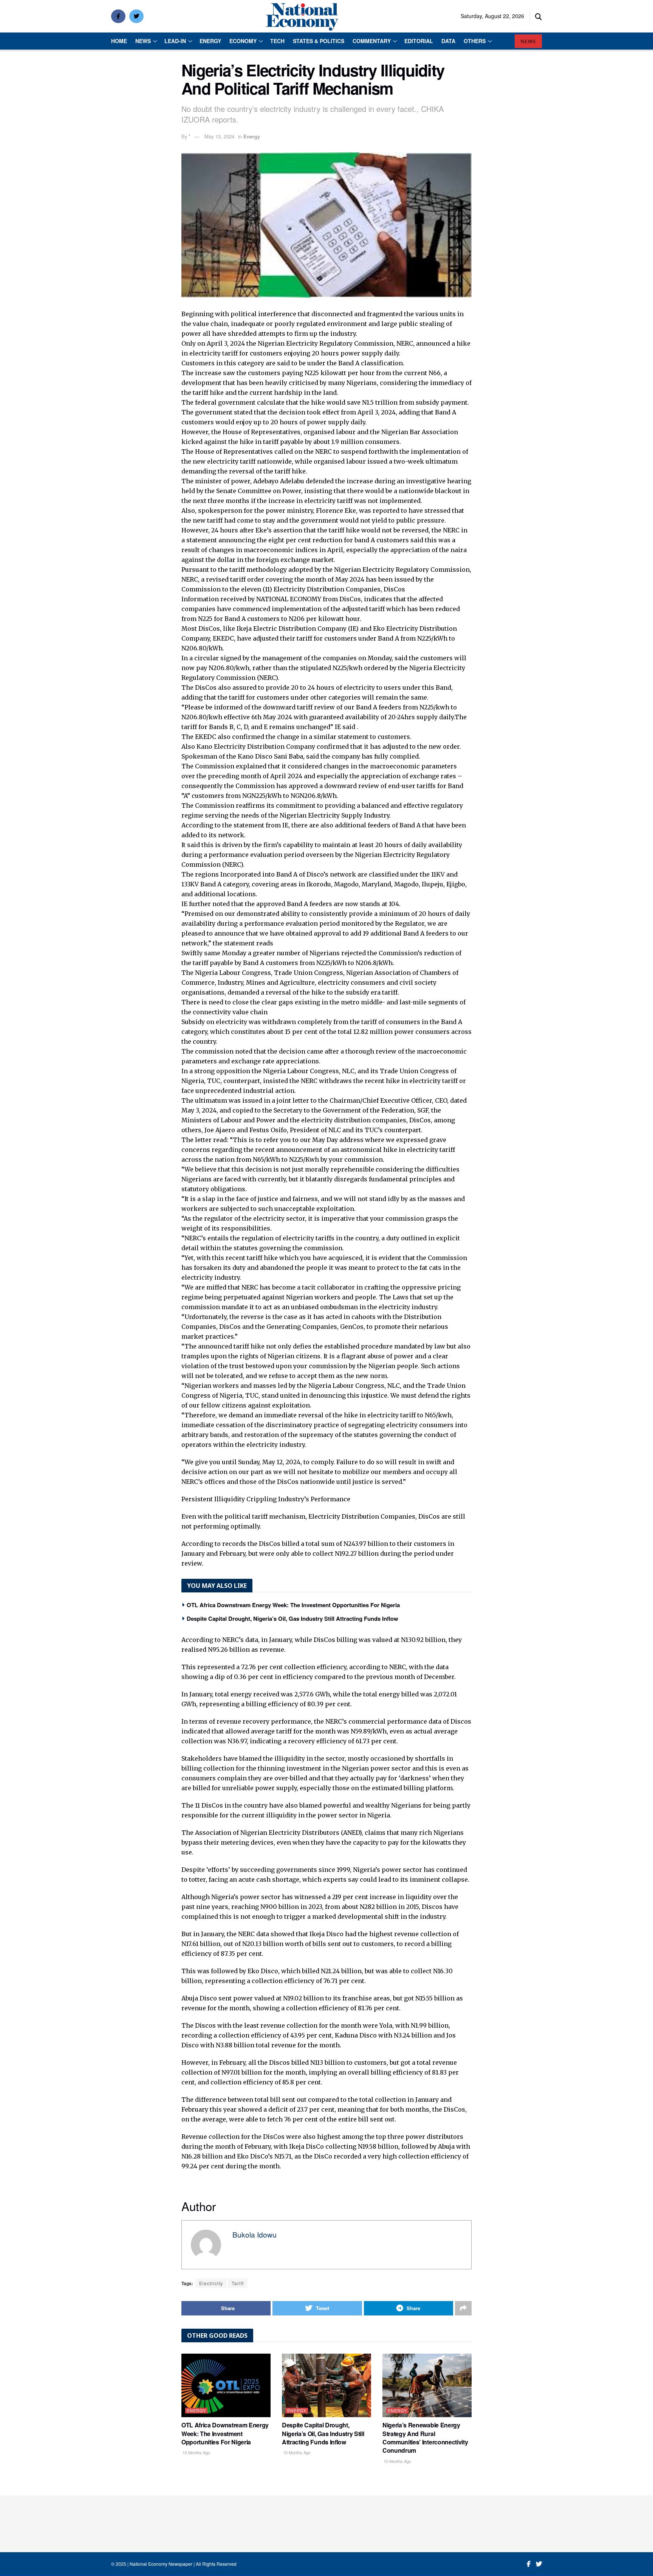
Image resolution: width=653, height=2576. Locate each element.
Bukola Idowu (255, 2234)
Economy (243, 41)
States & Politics (319, 41)
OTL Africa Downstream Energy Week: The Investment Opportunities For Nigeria (293, 1605)
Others (475, 41)
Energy (210, 41)
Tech (277, 41)
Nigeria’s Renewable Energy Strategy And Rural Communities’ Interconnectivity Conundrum (425, 2438)
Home (119, 41)
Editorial (419, 41)
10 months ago (196, 2452)
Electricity (211, 2283)
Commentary (372, 41)
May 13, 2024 (219, 136)
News (143, 41)
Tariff (238, 2283)
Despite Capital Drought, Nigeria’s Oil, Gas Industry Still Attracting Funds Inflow (292, 1619)
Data (448, 41)
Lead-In (175, 41)
